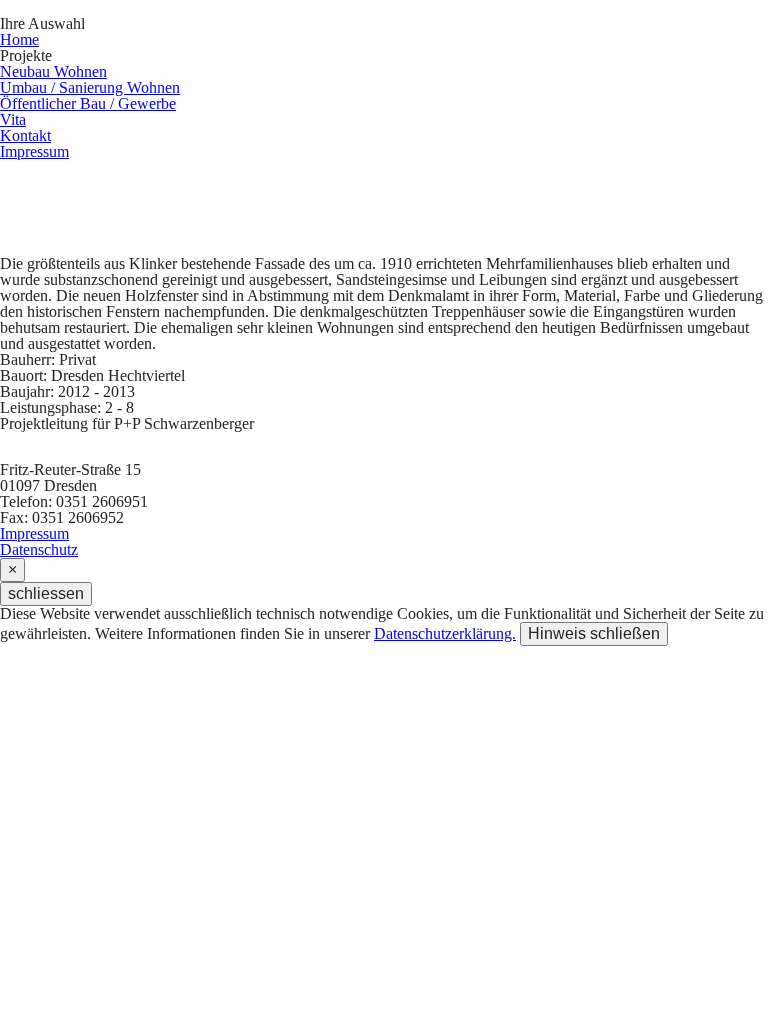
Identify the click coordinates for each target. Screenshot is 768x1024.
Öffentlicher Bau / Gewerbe (88, 103)
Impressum (34, 151)
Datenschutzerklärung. (445, 633)
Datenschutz (39, 549)
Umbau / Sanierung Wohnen (90, 87)
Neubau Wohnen (53, 71)
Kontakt (25, 135)
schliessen (46, 593)
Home (19, 39)
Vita (13, 119)
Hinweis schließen (594, 633)
